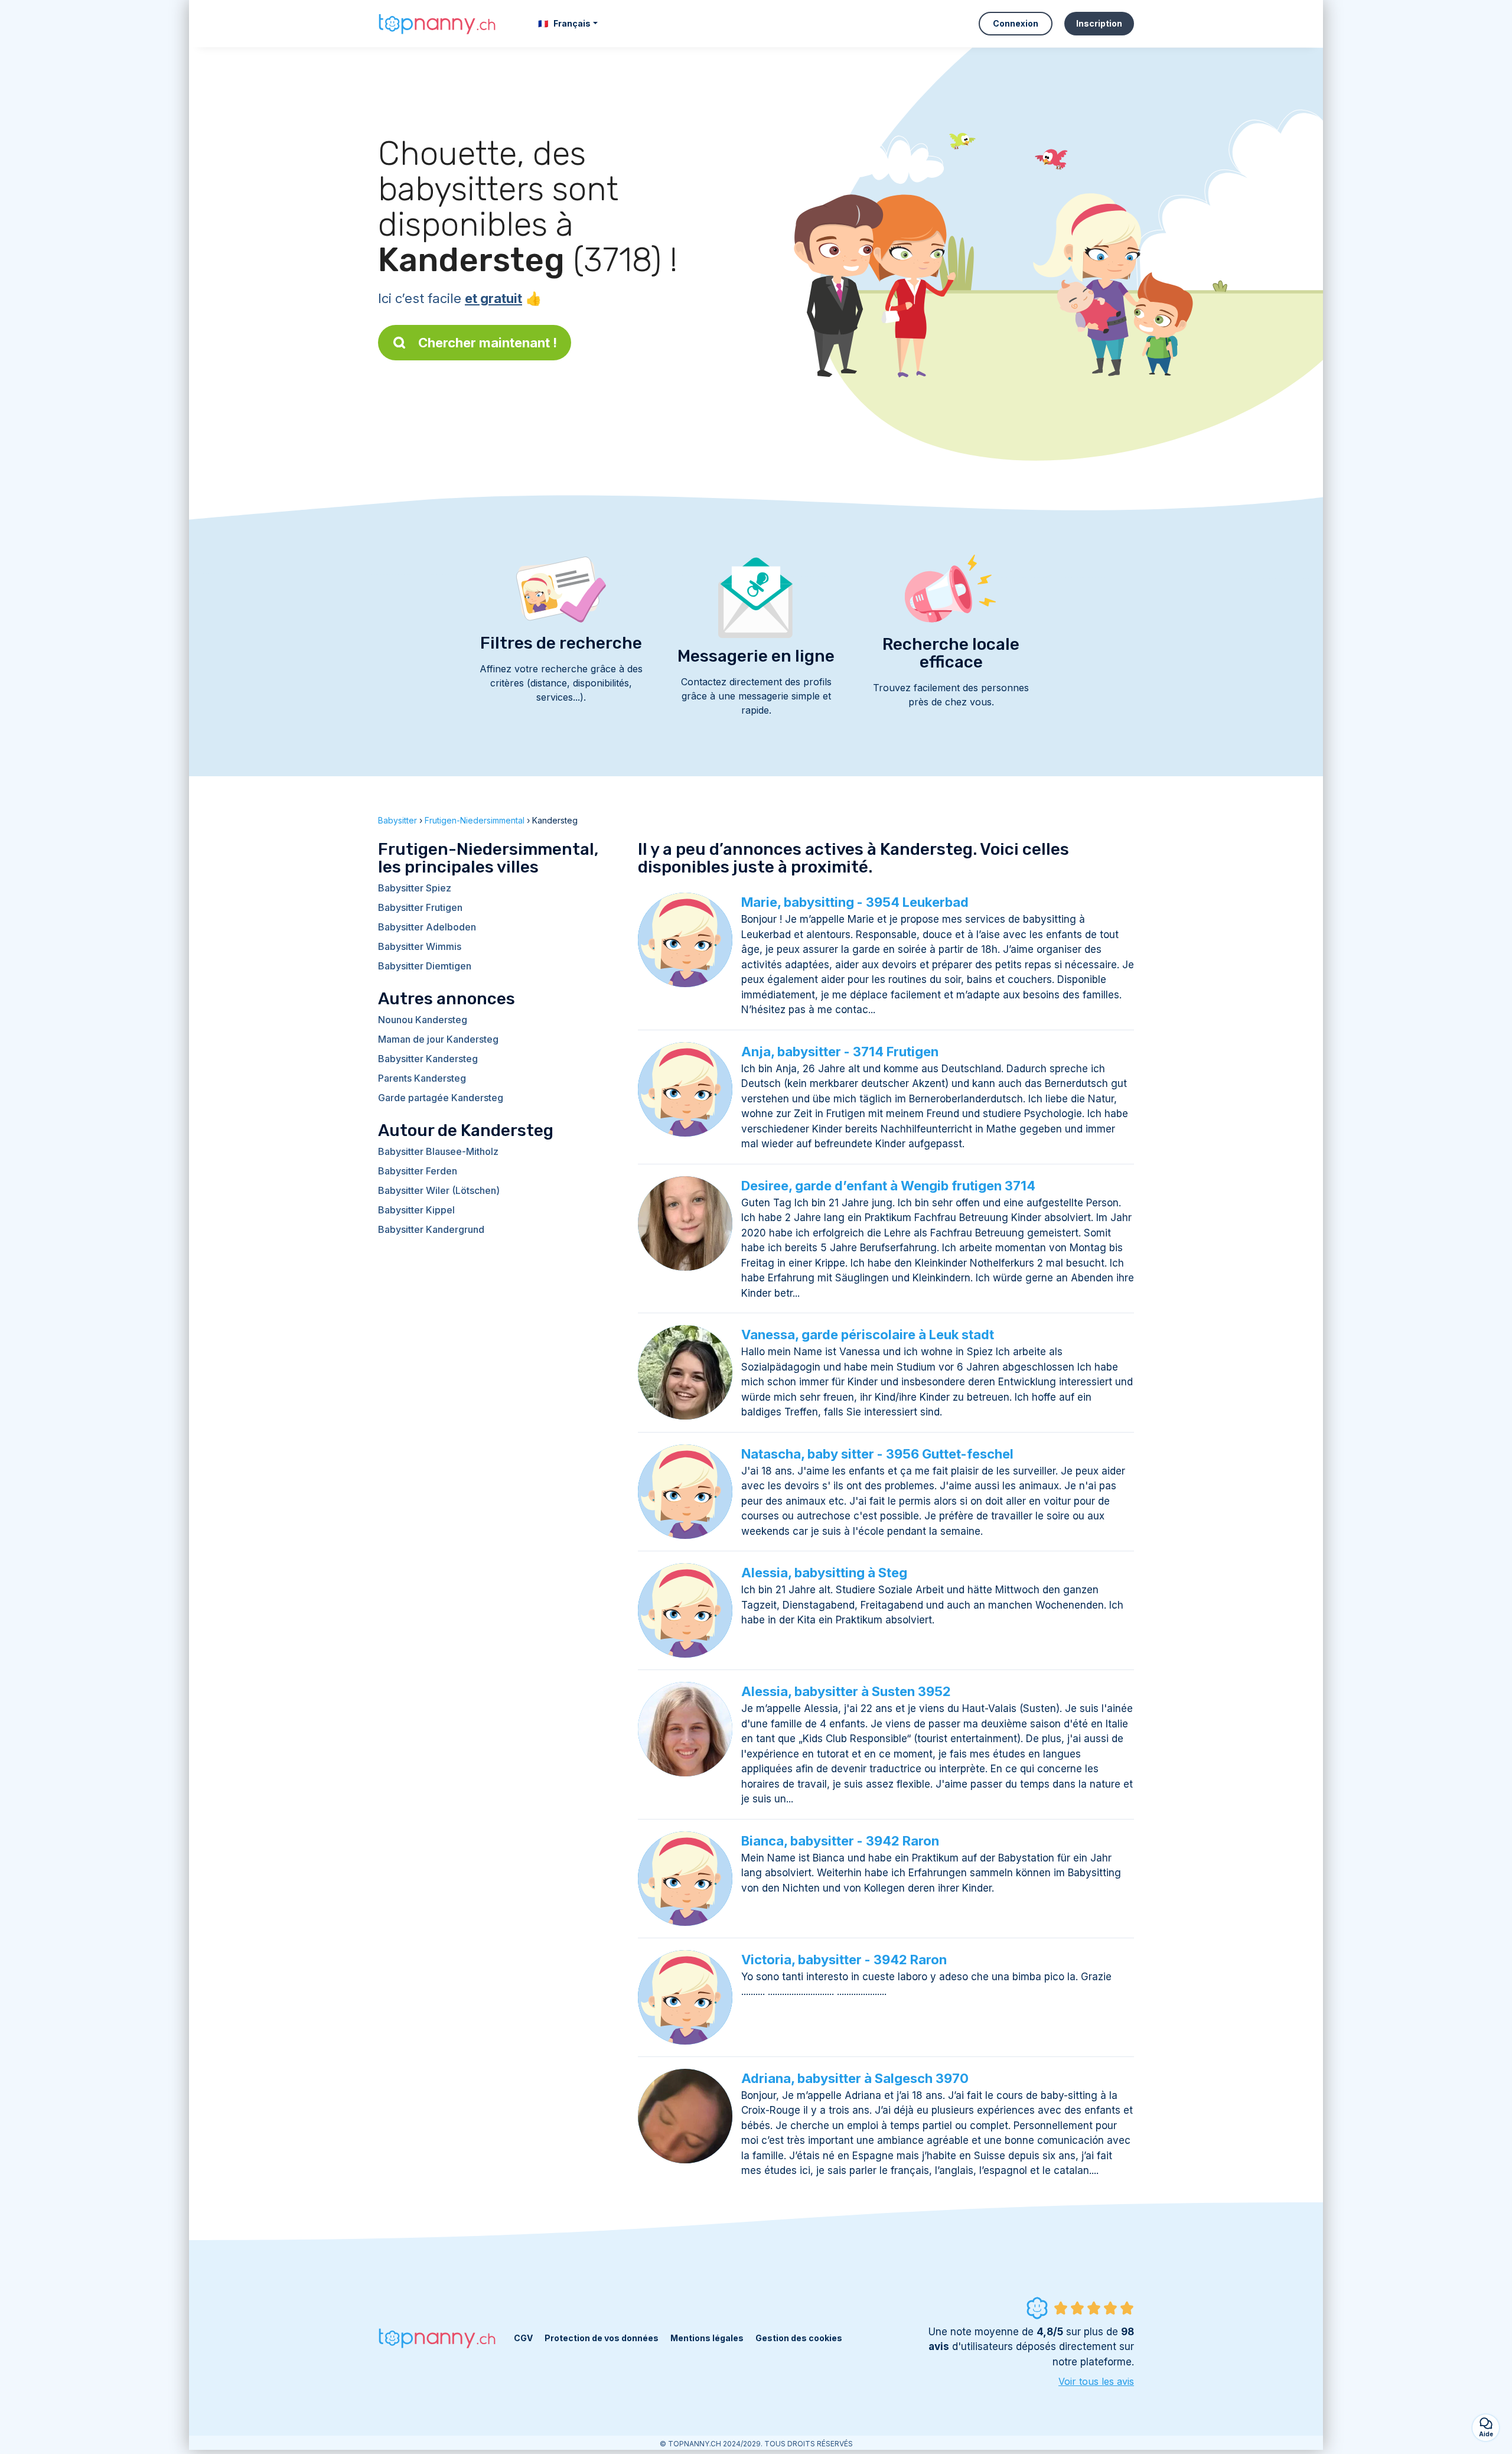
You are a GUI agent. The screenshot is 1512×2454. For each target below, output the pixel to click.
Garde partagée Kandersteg (441, 1098)
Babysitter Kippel (416, 1210)
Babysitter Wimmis (420, 946)
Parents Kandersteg (422, 1078)
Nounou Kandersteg (423, 1020)
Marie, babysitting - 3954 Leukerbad (855, 902)
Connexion (1016, 23)
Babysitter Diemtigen (425, 966)
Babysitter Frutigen (420, 907)
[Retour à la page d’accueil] (437, 23)
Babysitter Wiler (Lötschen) (439, 1190)
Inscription (1099, 23)
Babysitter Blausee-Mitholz (438, 1151)
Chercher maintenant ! (488, 343)
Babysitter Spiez (415, 888)
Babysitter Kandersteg (428, 1059)
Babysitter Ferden (418, 1171)
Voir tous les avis (1096, 2381)
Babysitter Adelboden (427, 927)
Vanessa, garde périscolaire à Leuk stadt (868, 1335)
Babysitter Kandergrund (431, 1229)
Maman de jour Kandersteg (438, 1039)
